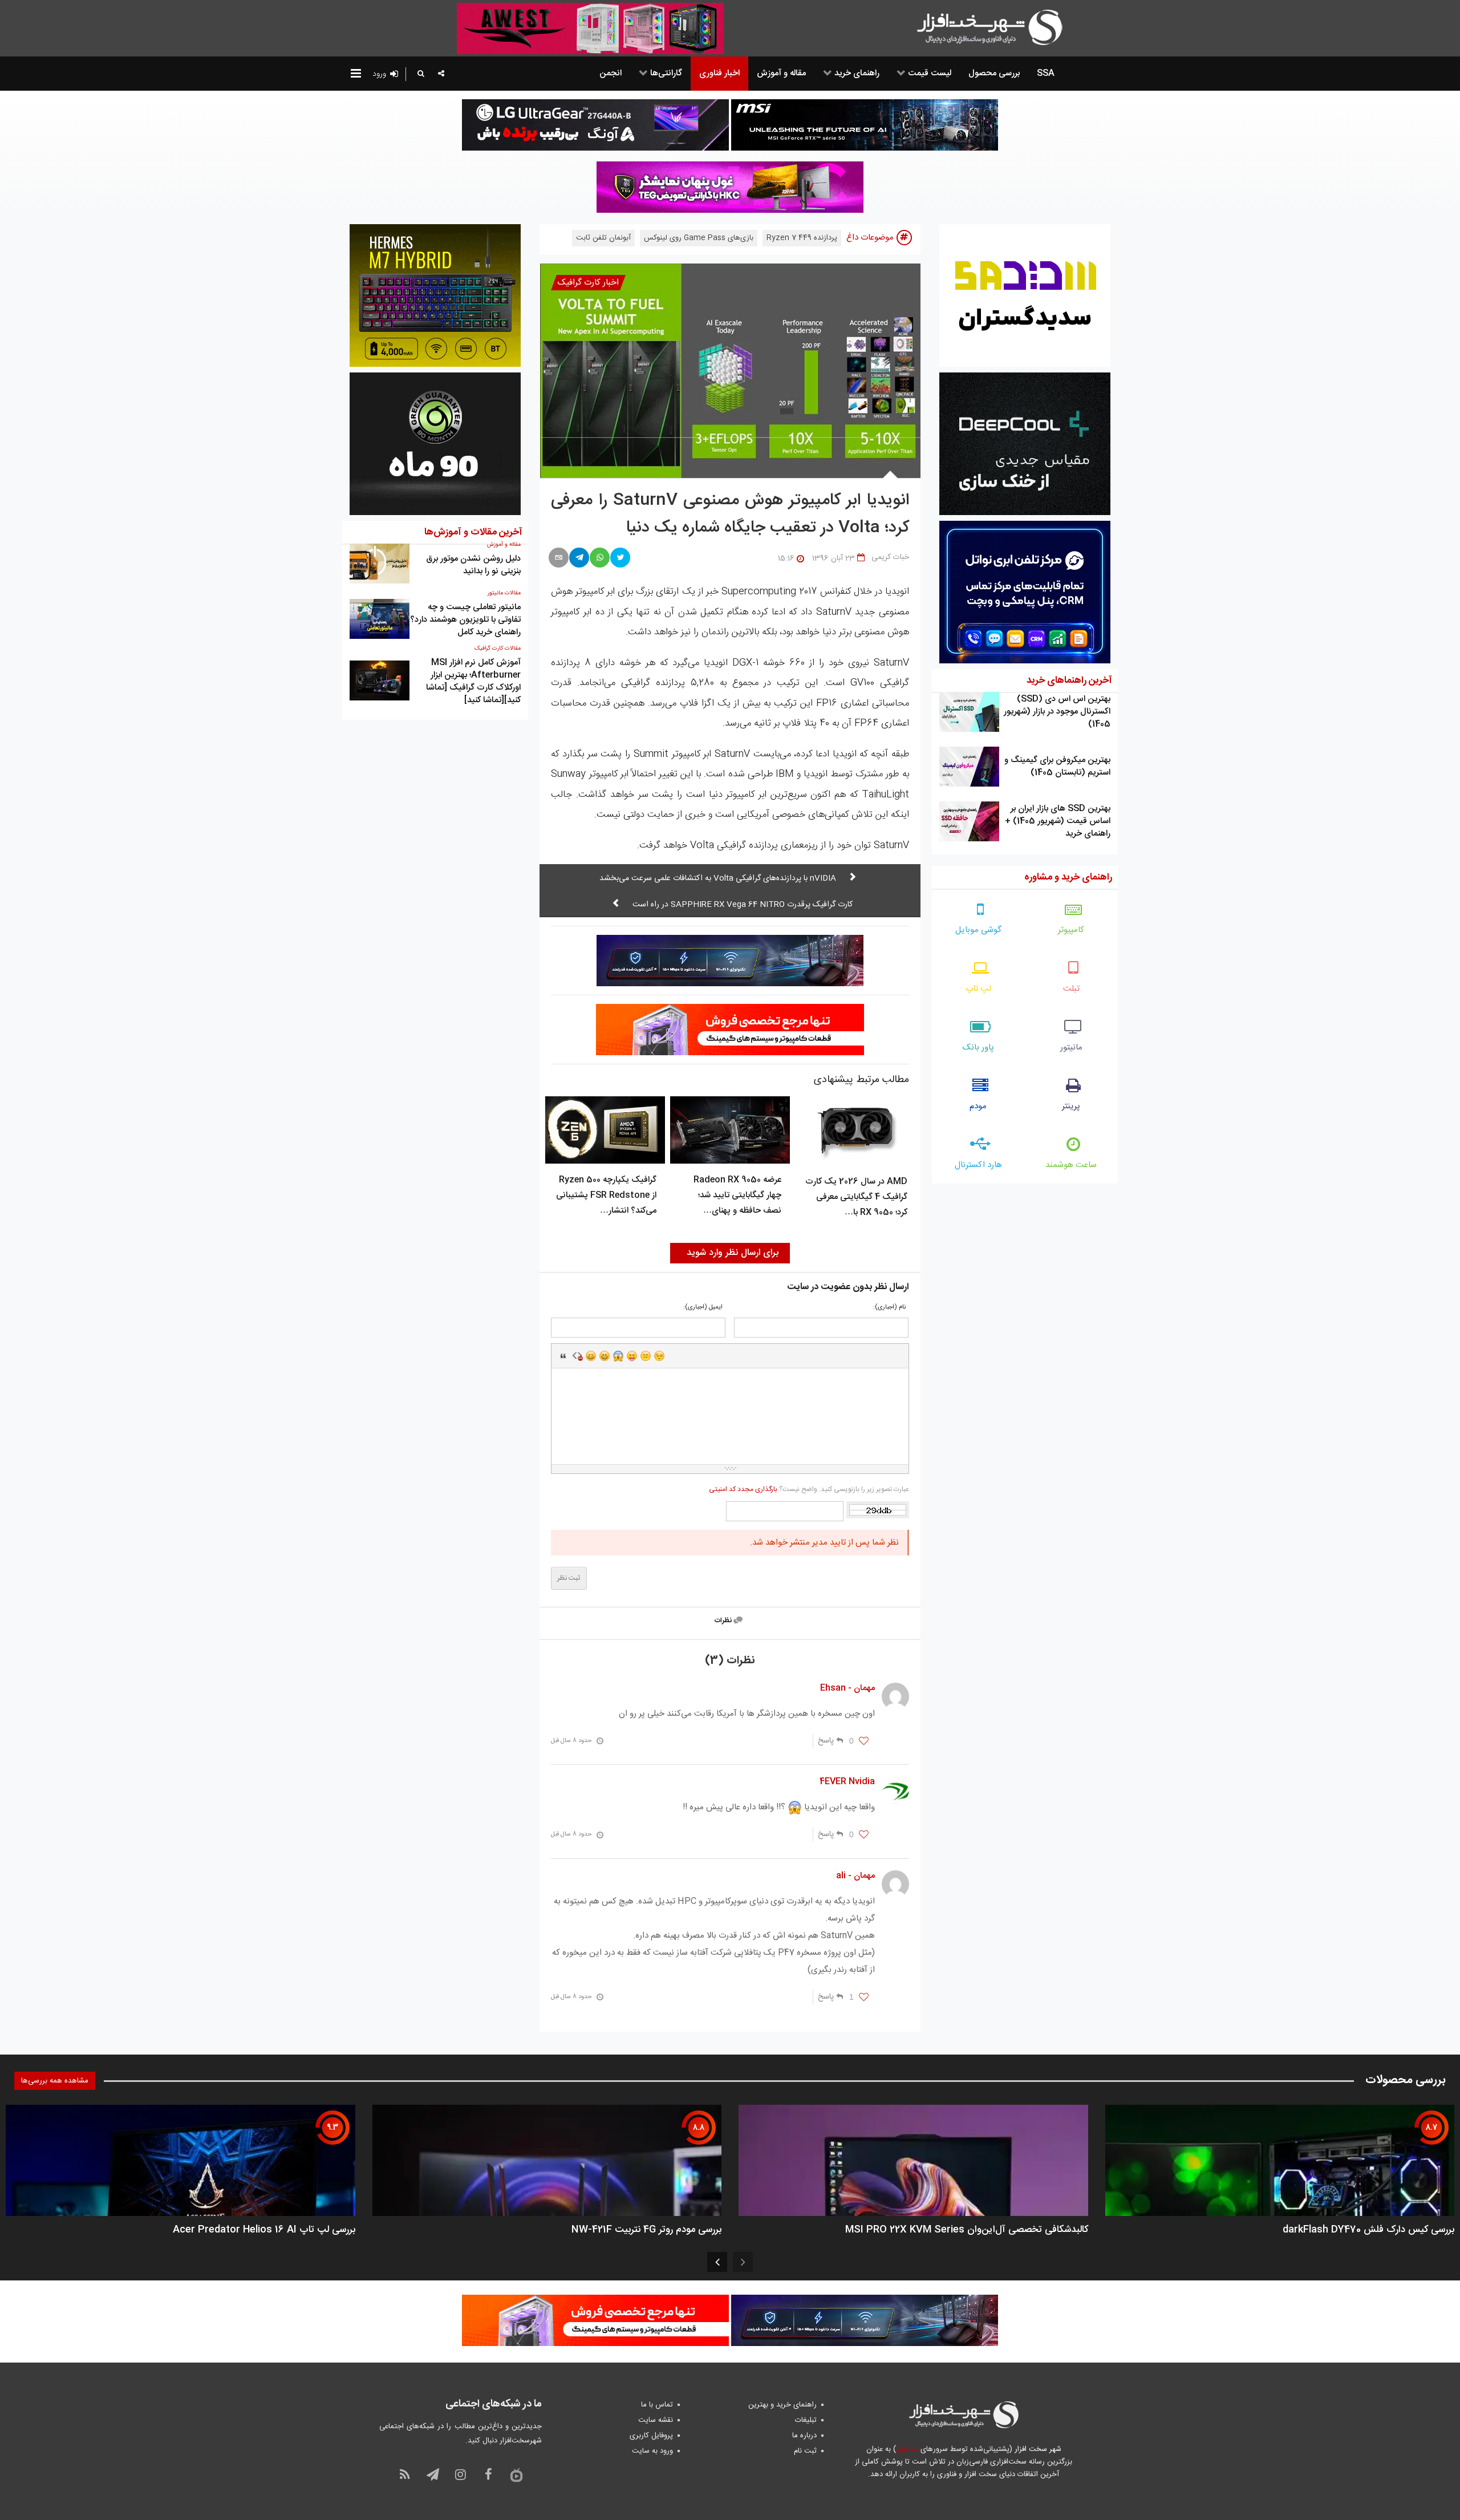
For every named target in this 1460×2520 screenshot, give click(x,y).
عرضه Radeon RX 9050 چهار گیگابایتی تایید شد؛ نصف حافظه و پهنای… (737, 1195)
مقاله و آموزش (504, 545)
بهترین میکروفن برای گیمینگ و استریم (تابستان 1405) (1057, 766)
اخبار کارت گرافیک (588, 283)
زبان (632, 1356)
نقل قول (563, 1356)
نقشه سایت (656, 2420)
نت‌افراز (907, 2449)
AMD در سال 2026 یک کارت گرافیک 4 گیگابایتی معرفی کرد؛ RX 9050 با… (856, 1197)
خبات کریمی (890, 557)
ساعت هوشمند (1071, 1165)
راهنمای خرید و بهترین (782, 2405)
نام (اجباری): (889, 1308)
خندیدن (591, 1356)
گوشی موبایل (978, 930)
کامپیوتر (1071, 930)
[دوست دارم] (864, 1741)
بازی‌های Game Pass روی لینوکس (699, 238)
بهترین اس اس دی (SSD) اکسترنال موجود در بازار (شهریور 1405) (1057, 712)
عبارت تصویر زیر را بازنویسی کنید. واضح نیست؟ (809, 1489)
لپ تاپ (978, 989)
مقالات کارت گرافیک (498, 649)
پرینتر (1071, 1106)
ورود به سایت (652, 2451)
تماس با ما (657, 2405)
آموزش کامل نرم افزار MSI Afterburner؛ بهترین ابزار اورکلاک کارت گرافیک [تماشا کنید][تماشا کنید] (473, 681)
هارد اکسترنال (978, 1165)
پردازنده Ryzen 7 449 (802, 238)
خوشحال (605, 1356)
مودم (978, 1106)
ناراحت (646, 1356)
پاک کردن (577, 1356)
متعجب (618, 1356)
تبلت (1071, 989)
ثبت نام (805, 2451)
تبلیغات (806, 2420)
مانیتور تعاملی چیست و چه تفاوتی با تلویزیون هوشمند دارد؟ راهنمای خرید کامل (465, 620)
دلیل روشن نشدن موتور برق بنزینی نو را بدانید (473, 565)
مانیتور (1071, 1048)
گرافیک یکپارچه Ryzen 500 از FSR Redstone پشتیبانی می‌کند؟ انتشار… (606, 1195)
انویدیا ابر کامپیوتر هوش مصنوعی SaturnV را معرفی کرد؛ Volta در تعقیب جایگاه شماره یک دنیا (730, 514)
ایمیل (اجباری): (703, 1308)
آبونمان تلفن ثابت (603, 238)
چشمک (659, 1356)
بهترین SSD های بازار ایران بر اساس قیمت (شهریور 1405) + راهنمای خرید (1058, 821)
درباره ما (804, 2436)
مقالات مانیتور (504, 593)
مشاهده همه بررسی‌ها (55, 2081)
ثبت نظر (569, 1578)
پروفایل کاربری (651, 2436)
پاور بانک (978, 1048)
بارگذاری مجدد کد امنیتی (743, 1489)
